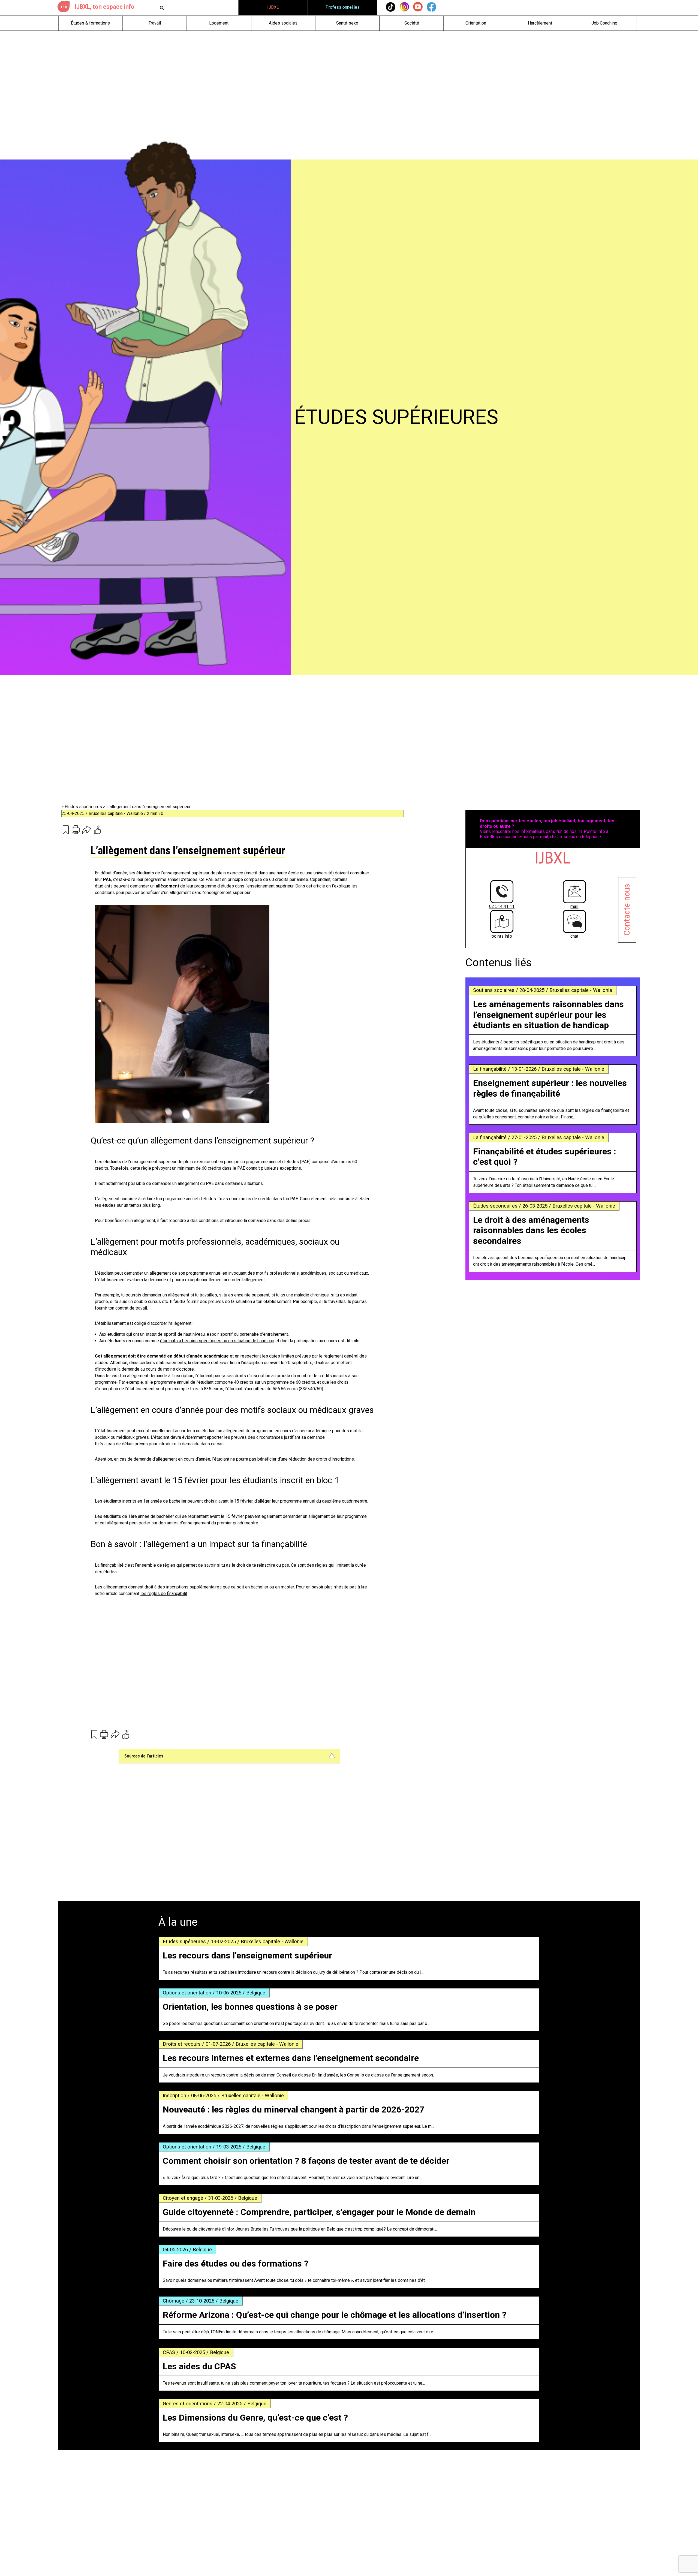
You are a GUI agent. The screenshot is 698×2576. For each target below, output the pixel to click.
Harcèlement (540, 23)
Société (412, 23)
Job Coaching (604, 23)
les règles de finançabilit (164, 1594)
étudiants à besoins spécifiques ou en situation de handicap (217, 1341)
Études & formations (90, 23)
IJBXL (273, 7)
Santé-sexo (347, 23)
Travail (155, 23)
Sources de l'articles (144, 1756)
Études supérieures (84, 807)
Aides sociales (283, 23)
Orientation (476, 23)
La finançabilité (109, 1565)
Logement (219, 23)
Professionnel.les (343, 7)
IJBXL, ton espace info (104, 7)
